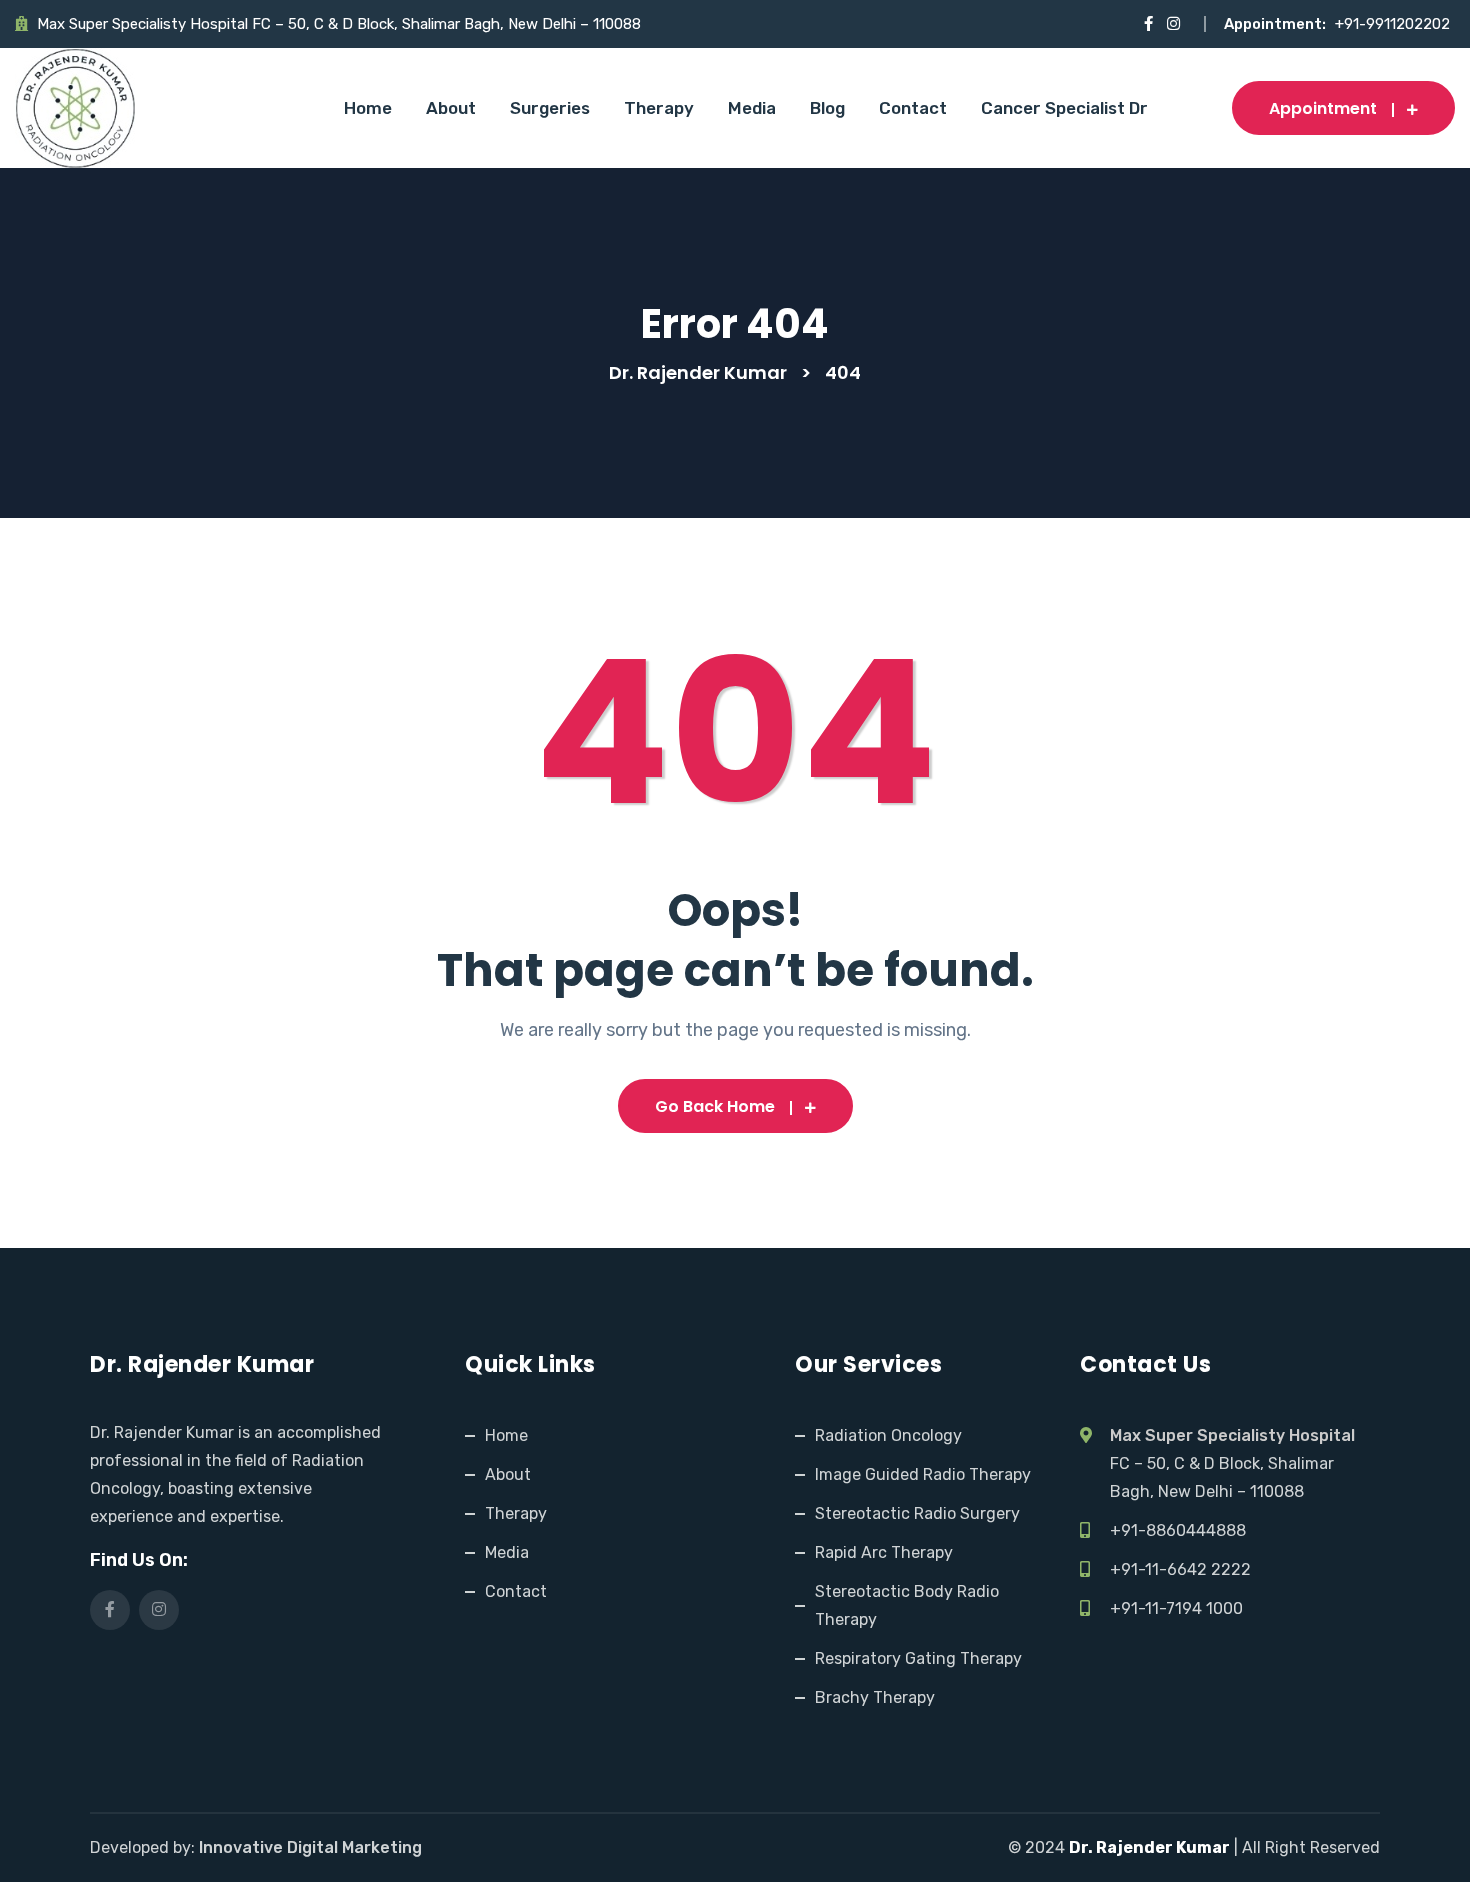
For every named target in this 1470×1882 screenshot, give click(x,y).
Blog (827, 108)
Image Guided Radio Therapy (923, 1474)
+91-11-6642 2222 (1180, 1569)
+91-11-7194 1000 (1176, 1608)
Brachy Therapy (875, 1697)
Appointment (1323, 108)
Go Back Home (715, 1106)
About (451, 108)
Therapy (659, 108)
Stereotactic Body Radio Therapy (907, 1605)
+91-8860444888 (1178, 1530)
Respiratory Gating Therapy (918, 1658)
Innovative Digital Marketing (310, 1847)
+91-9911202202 (1392, 24)
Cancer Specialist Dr (1064, 108)
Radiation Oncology (888, 1435)
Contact (913, 108)
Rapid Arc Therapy (884, 1552)
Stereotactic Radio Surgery (917, 1513)
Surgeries (550, 108)
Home (368, 108)
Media (752, 108)
